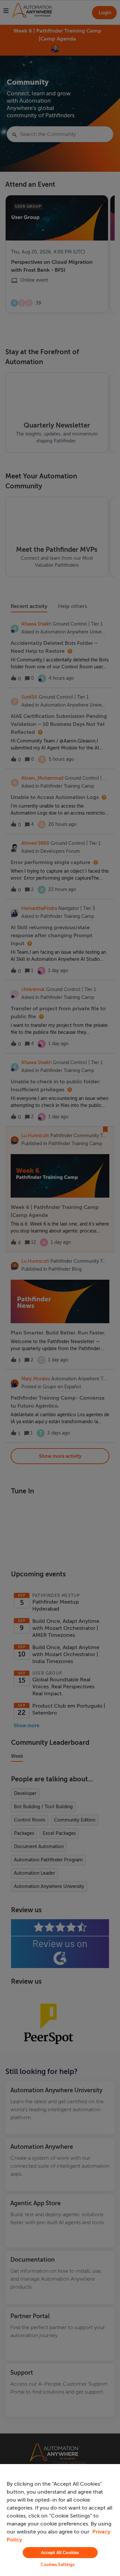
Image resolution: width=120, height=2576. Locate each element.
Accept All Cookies (60, 2553)
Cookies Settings (58, 2565)
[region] (60, 2520)
